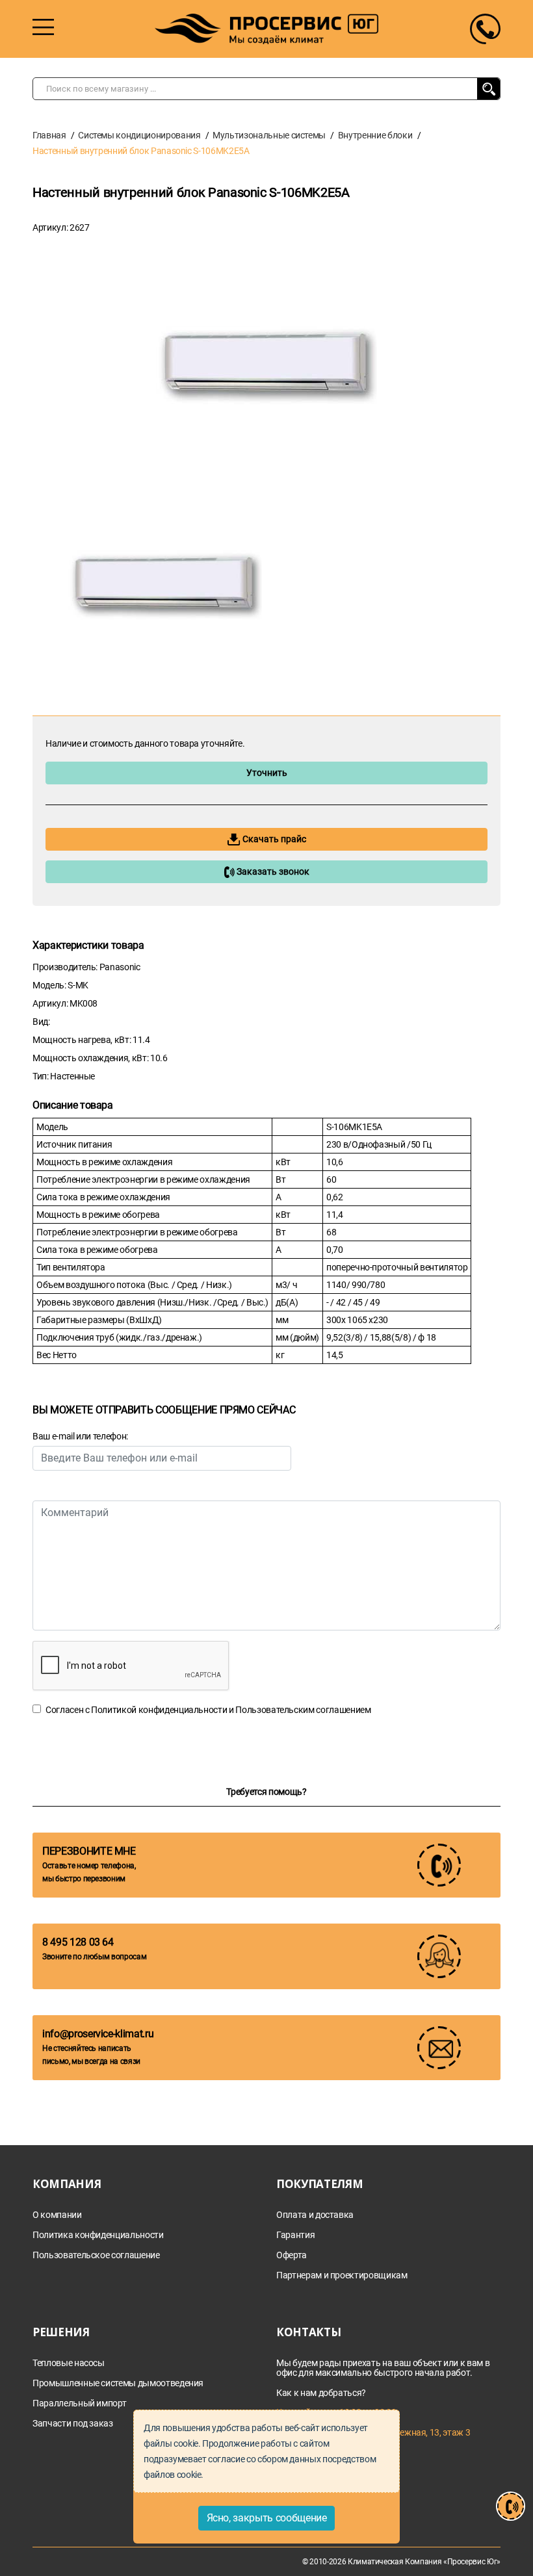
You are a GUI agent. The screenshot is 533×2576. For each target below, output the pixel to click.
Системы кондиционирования (139, 135)
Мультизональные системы (269, 135)
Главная (49, 135)
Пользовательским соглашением (303, 1710)
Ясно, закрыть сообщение (267, 2518)
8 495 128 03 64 (78, 1942)
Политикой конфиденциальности (159, 1710)
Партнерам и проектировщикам (342, 2275)
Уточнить (267, 773)
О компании (57, 2215)
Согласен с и (208, 1710)
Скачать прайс (273, 839)
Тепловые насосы (69, 2363)
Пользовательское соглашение (96, 2255)
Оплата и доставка (315, 2215)
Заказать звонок (272, 871)
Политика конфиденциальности (98, 2235)
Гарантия (295, 2235)
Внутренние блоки (375, 135)
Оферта (292, 2255)
